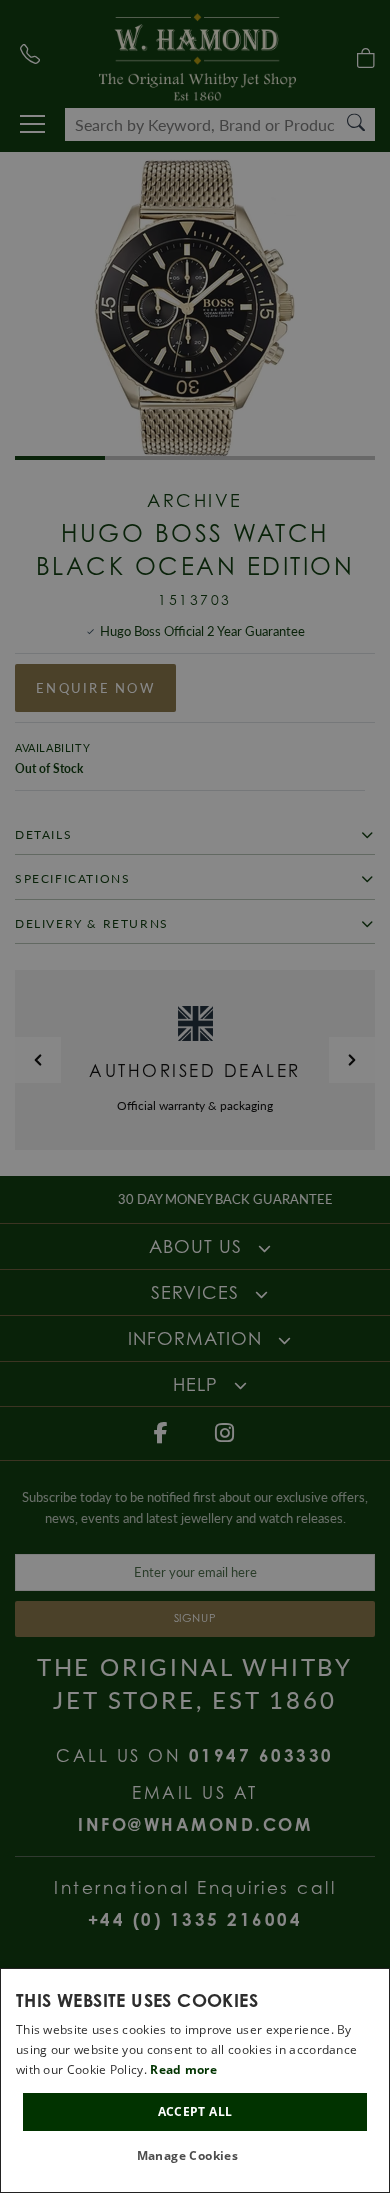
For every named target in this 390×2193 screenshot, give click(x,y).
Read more (183, 2069)
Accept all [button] (195, 2111)
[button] (195, 2156)
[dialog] (195, 2080)
